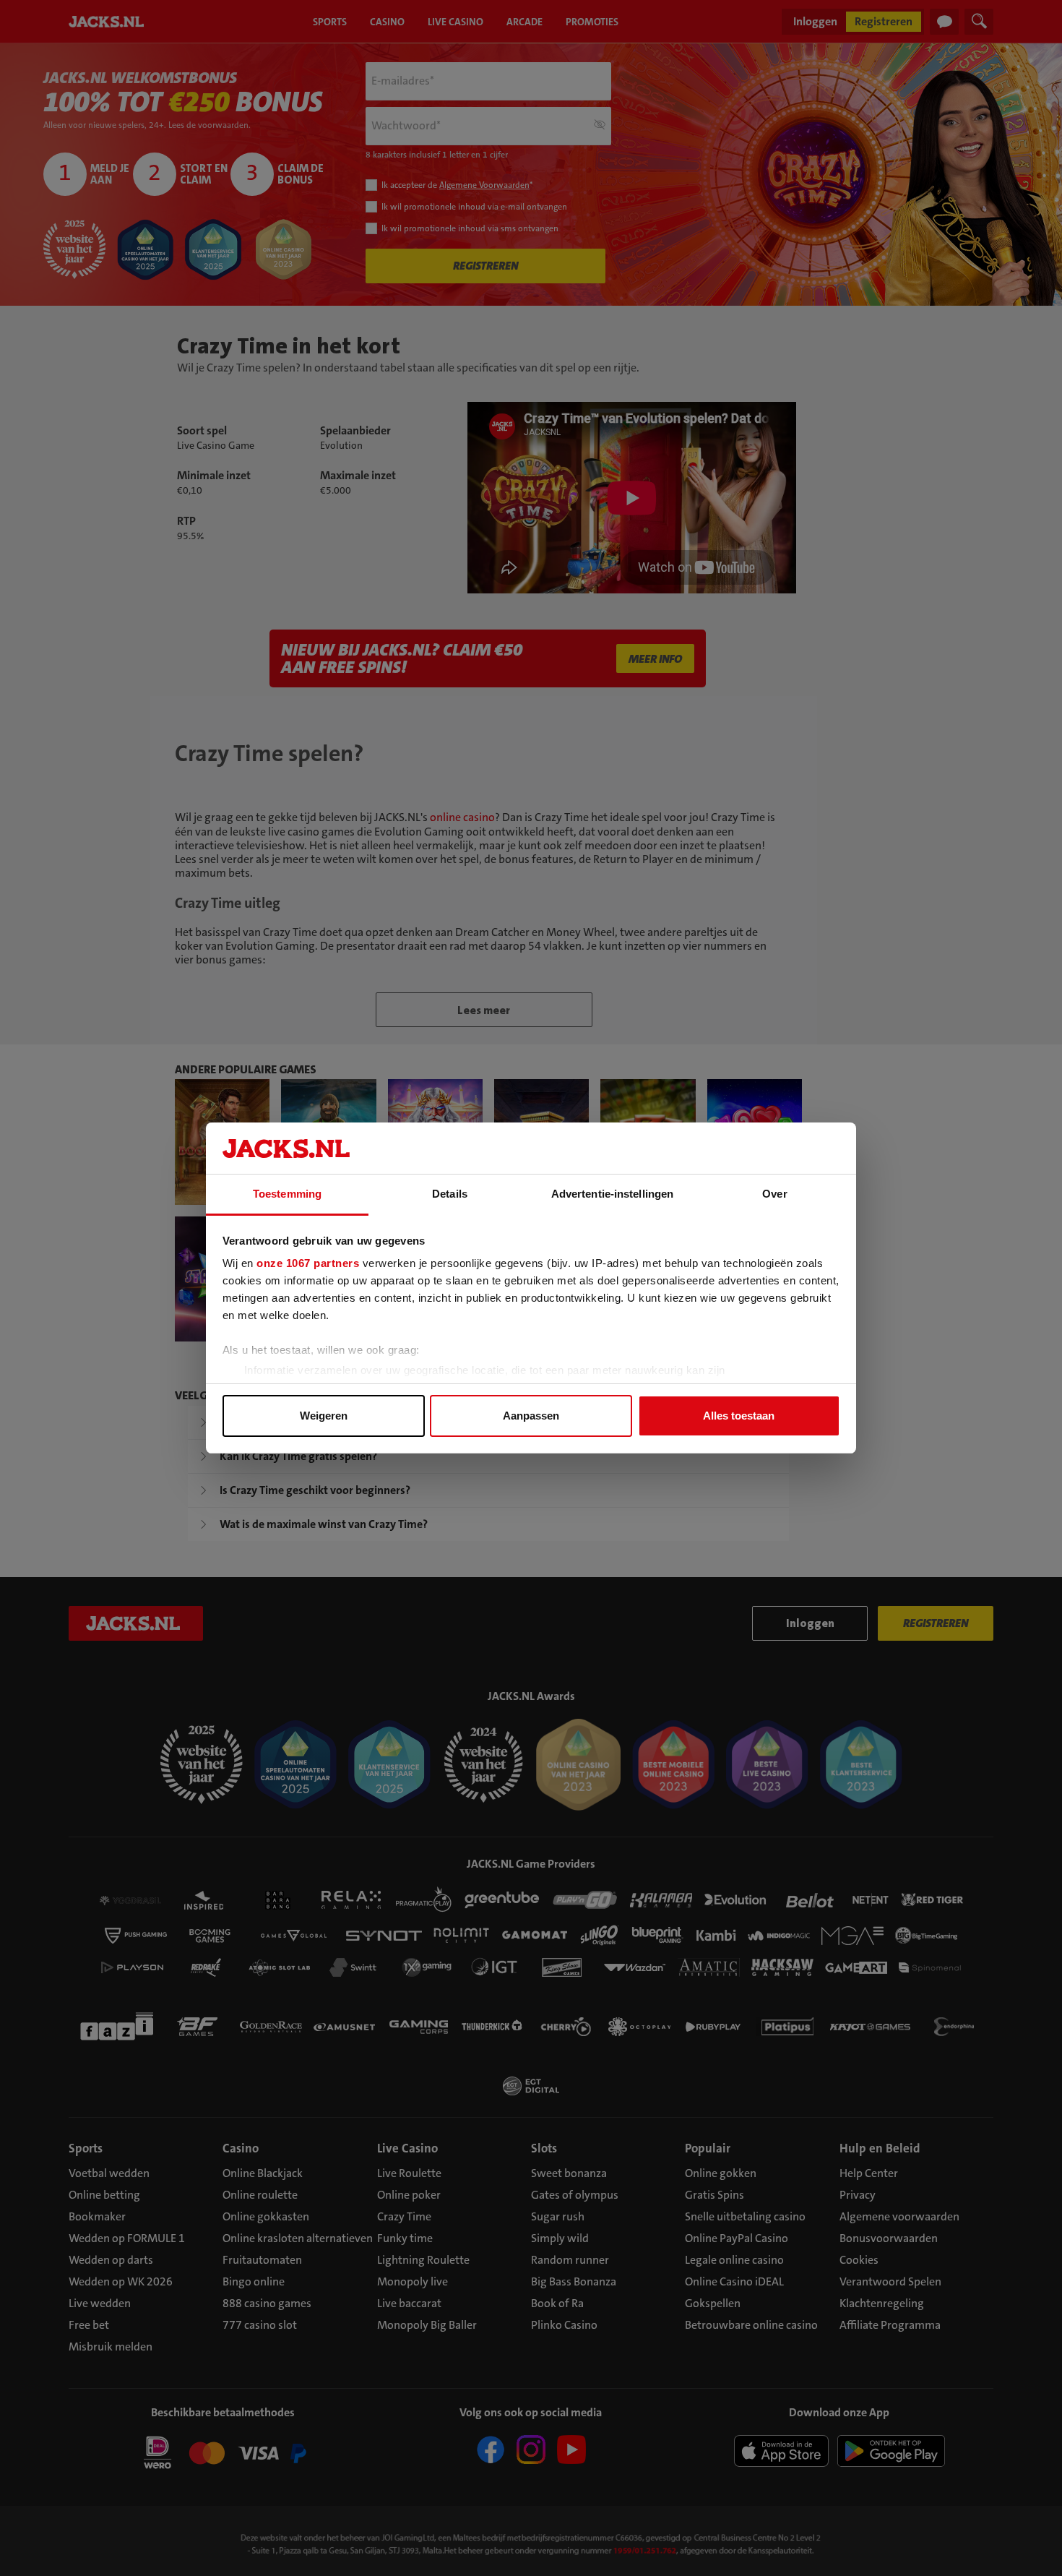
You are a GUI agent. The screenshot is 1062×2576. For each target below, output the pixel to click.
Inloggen (815, 21)
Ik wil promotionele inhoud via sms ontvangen (470, 228)
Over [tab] (774, 1194)
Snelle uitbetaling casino (745, 2216)
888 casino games (267, 2303)
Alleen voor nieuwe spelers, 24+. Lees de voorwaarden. (147, 125)
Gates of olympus (575, 2195)
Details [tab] (450, 1194)
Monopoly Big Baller (427, 2325)
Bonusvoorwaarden (889, 2238)
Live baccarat (409, 2303)
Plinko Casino (564, 2325)
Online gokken (721, 2173)
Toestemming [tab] (287, 1194)
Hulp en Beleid (880, 2148)
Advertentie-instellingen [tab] (612, 1194)
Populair (708, 2148)
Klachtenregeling (882, 2303)
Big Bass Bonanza (574, 2281)
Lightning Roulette (423, 2260)
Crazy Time (404, 2216)
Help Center (869, 2173)
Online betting (104, 2195)
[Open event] (223, 2455)
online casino (462, 817)
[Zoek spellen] (979, 22)
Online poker (409, 2195)
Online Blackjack (263, 2173)
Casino (241, 2148)
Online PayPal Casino (737, 2238)
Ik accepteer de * (457, 185)
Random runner (570, 2260)
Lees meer (484, 1010)
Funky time (405, 2238)
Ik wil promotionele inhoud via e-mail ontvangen (474, 207)
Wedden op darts (111, 2260)
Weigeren (324, 1416)
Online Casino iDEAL (734, 2281)
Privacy (858, 2195)
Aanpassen (531, 1416)
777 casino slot (260, 2325)
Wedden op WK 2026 (121, 2281)
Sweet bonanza (569, 2173)
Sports (86, 2148)
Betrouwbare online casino (751, 2325)
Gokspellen (713, 2303)
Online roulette (260, 2195)
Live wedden (100, 2303)
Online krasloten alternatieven (298, 2238)
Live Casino (407, 2148)
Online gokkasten (266, 2216)
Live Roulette (409, 2173)
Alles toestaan (739, 1416)
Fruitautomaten (262, 2260)
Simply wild (560, 2238)
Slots (544, 2148)
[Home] (109, 22)
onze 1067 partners (308, 1263)
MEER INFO (655, 659)
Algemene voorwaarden (899, 2216)
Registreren (884, 21)
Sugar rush (558, 2216)
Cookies (859, 2260)
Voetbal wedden (109, 2173)
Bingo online (254, 2281)
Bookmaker (97, 2216)
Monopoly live (413, 2281)
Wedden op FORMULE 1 (127, 2238)
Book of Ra (557, 2303)
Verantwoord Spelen (890, 2281)
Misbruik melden (111, 2347)
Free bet (89, 2325)
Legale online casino (734, 2260)
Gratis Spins (715, 2195)
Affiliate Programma (890, 2325)
